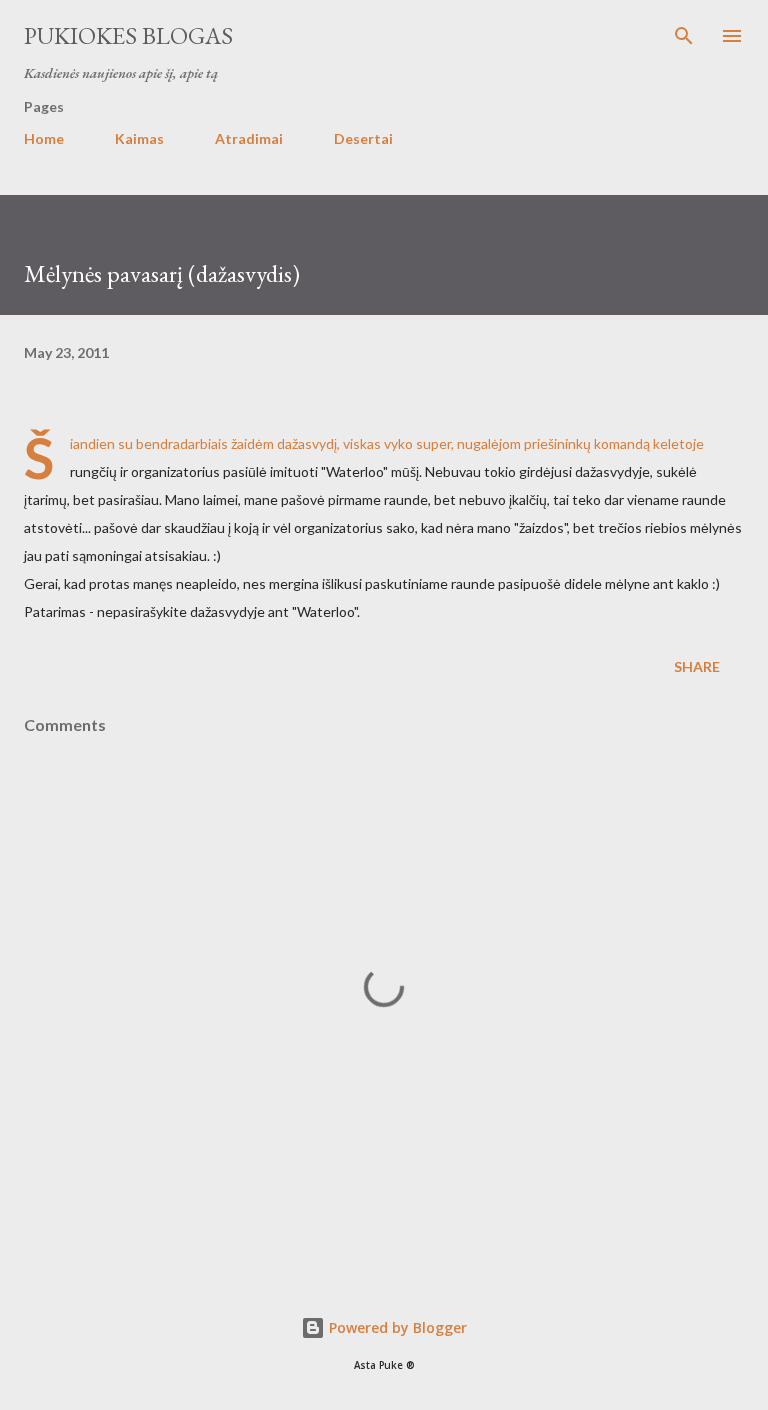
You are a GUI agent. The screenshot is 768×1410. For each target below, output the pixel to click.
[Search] (684, 36)
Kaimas (139, 138)
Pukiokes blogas (128, 35)
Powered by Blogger (396, 1327)
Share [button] (697, 666)
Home (44, 138)
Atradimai (249, 138)
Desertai (363, 138)
